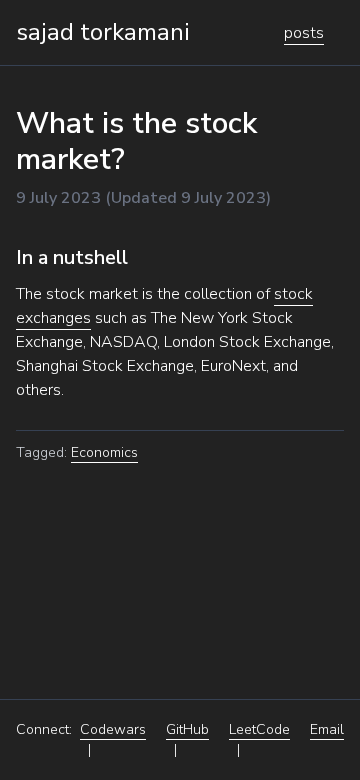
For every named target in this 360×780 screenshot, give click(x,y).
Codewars (113, 729)
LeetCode (259, 729)
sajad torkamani (103, 32)
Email (327, 729)
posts (304, 33)
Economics (104, 452)
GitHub (187, 729)
